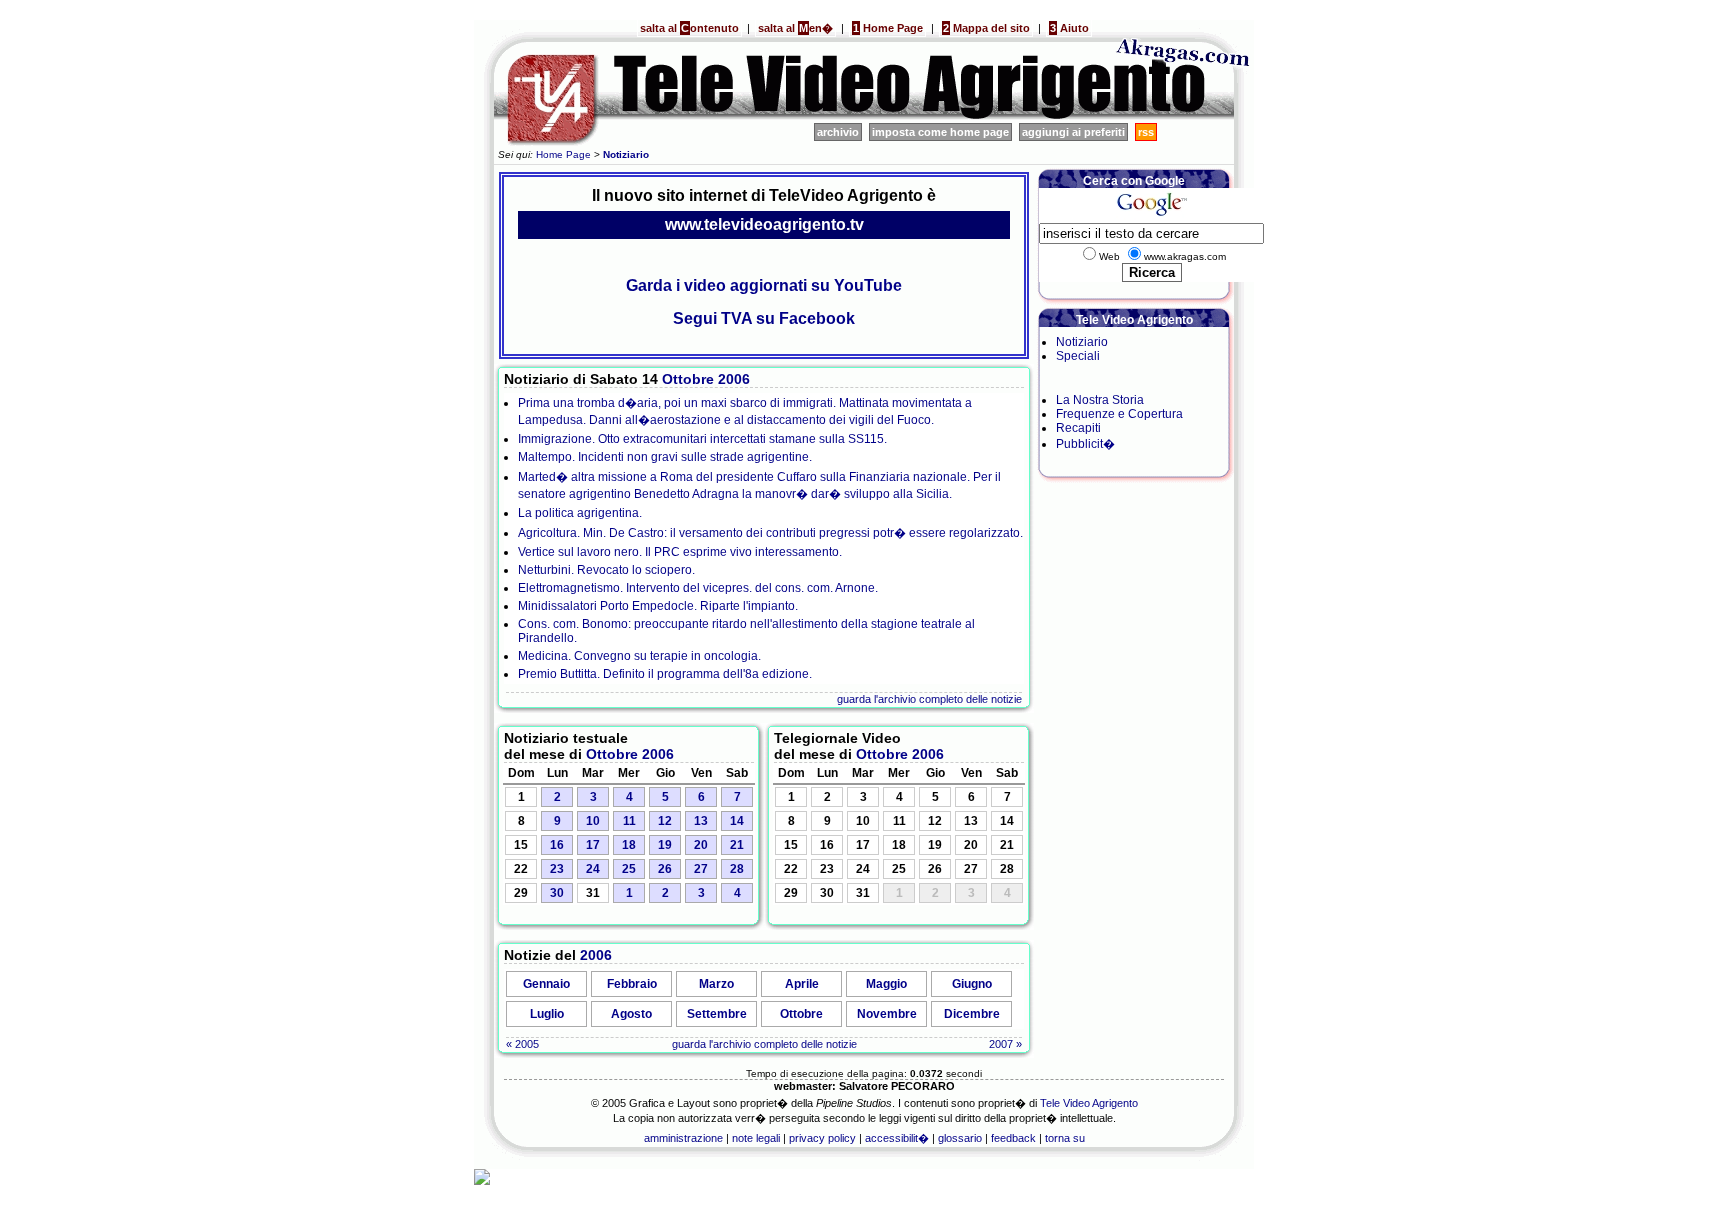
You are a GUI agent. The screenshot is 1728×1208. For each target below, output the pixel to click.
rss (1146, 132)
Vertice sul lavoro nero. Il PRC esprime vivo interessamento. (680, 552)
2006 (734, 379)
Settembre (717, 1014)
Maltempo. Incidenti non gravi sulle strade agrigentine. (665, 457)
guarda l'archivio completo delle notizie (929, 699)
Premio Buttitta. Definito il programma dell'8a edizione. (665, 674)
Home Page (888, 28)
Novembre (887, 1014)
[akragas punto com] (1184, 116)
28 (737, 869)
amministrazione (683, 1138)
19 (665, 845)
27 (701, 869)
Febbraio (632, 984)
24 (593, 869)
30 (557, 893)
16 (557, 845)
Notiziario (1082, 342)
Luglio (547, 1014)
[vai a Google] (1151, 216)
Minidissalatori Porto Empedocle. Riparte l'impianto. (658, 606)
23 (557, 869)
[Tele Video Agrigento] (794, 116)
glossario (960, 1138)
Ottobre (688, 379)
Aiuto (1069, 28)
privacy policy (822, 1138)
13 (701, 821)
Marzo (716, 984)
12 (665, 821)
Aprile (802, 984)
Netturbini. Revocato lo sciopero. (606, 570)
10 (593, 821)
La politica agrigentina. (580, 513)
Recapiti (1078, 428)
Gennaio (546, 984)
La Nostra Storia (1100, 400)
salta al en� (795, 28)
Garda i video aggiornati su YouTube (764, 285)
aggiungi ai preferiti (1073, 132)
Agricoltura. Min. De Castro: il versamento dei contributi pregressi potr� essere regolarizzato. (770, 533)
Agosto (631, 1014)
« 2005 (522, 1044)
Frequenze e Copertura (1119, 414)
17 (593, 845)
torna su (1065, 1138)
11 (629, 821)
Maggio (886, 984)
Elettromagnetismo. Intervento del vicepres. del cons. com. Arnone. (698, 588)
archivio (838, 132)
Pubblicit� (1085, 444)
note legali (756, 1138)
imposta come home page (940, 132)
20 (701, 845)
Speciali (1078, 356)
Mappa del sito (986, 28)
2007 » (1005, 1044)
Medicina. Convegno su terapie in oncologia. (639, 656)
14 (737, 821)
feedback (1013, 1138)
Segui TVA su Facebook (764, 318)
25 (629, 869)
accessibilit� (897, 1138)
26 (665, 869)
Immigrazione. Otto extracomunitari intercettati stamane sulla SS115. (702, 439)
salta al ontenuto (689, 28)
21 (737, 845)
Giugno (972, 984)
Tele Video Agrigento (1089, 1103)
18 (629, 845)
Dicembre (972, 1014)
